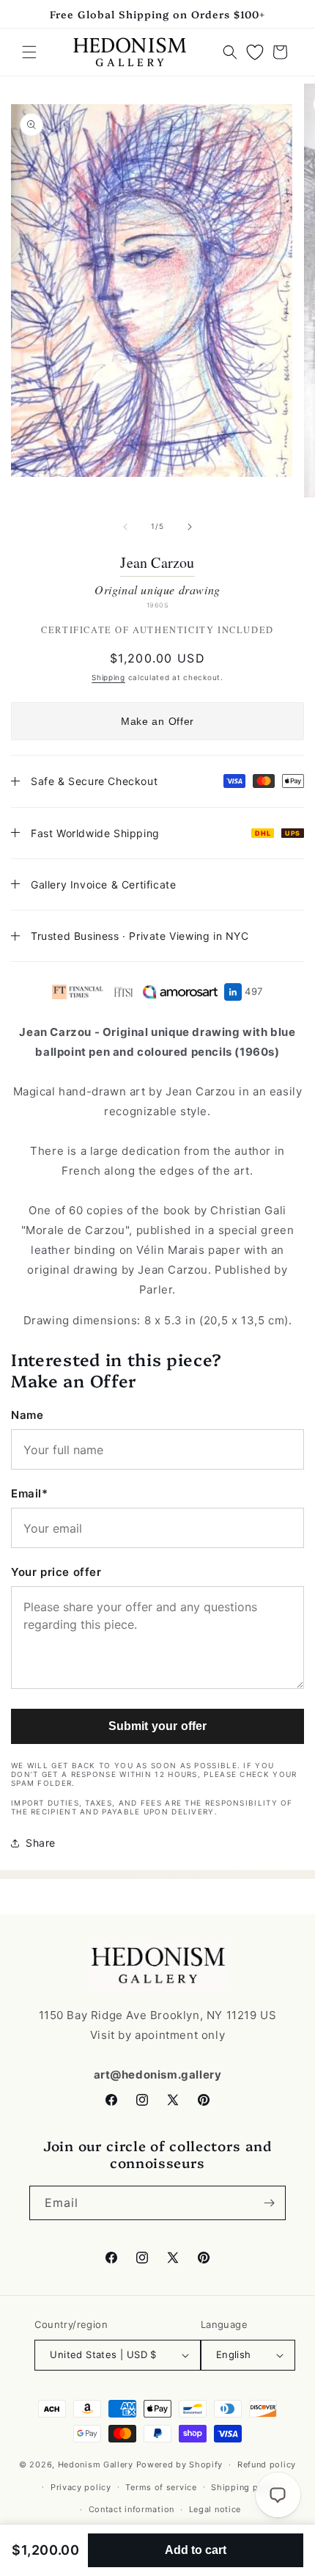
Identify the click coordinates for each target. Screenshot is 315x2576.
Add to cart (196, 2550)
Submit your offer (158, 1726)
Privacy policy (81, 2487)
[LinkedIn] (233, 992)
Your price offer (56, 1572)
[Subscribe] (269, 2203)
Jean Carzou (157, 563)
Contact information (131, 2509)
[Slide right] (190, 527)
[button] (29, 52)
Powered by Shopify (180, 2464)
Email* (30, 1493)
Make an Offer (157, 721)
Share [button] (41, 1843)
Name (27, 1415)
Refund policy (267, 2464)
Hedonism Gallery (96, 2464)
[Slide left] (125, 527)
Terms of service (161, 2487)
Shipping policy (245, 2487)
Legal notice (215, 2509)
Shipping (108, 677)
